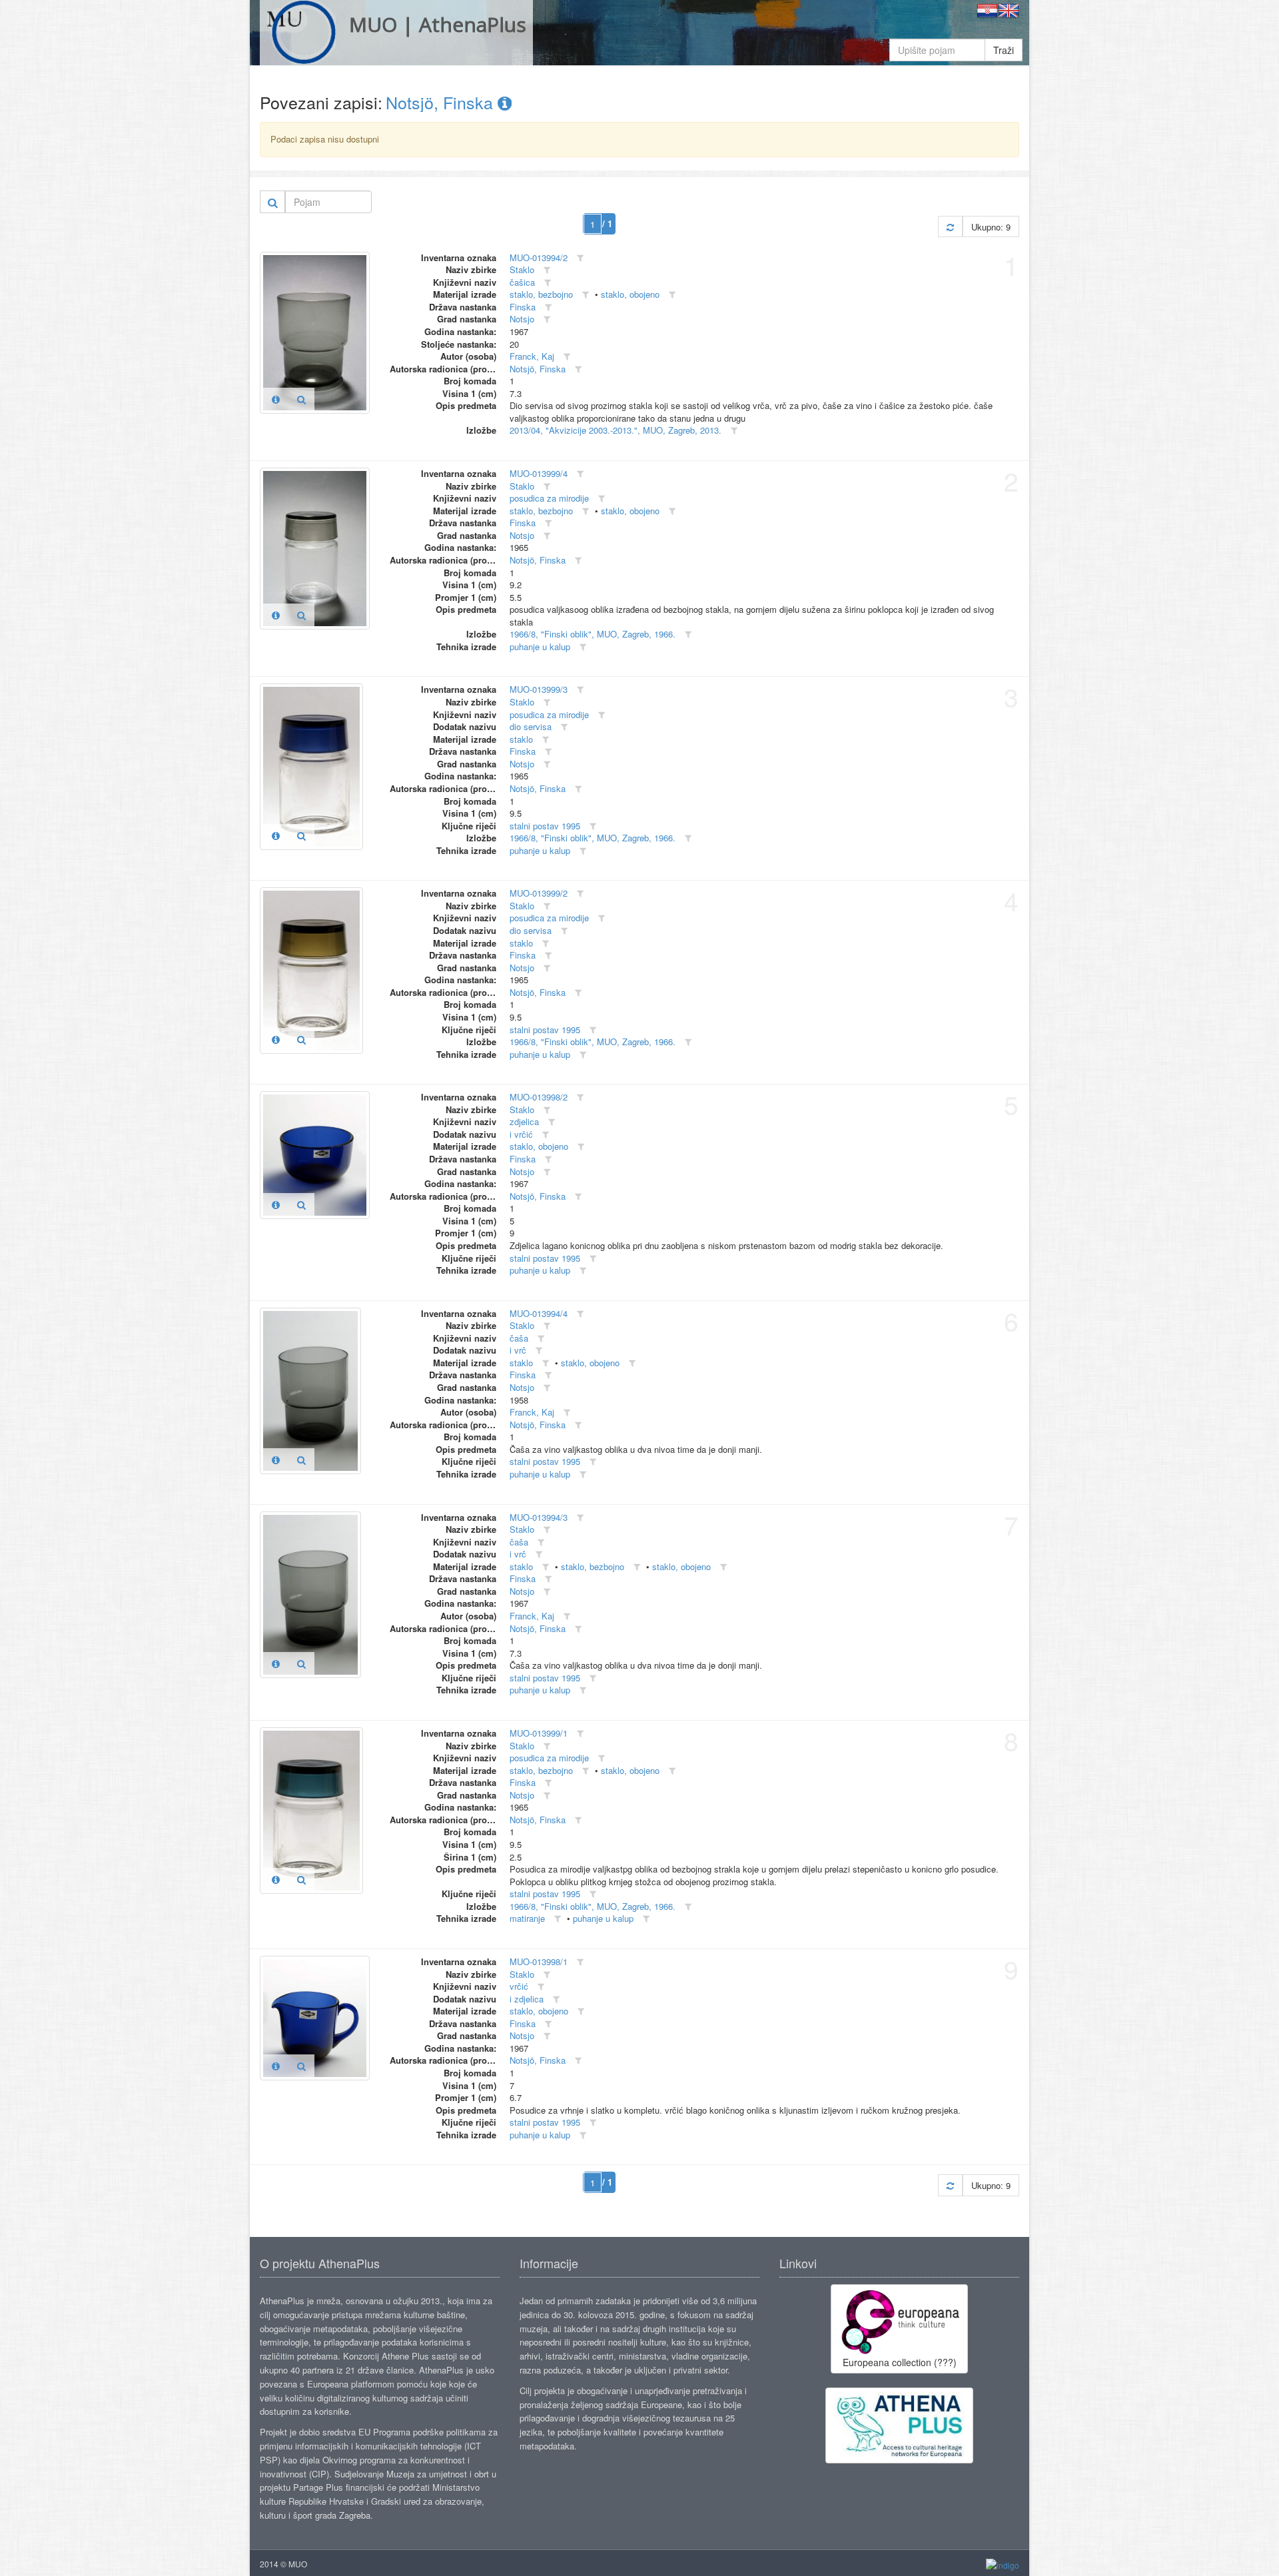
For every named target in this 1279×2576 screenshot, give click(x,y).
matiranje (527, 1918)
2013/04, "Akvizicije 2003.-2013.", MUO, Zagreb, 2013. (616, 430)
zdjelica (524, 1121)
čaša (519, 1338)
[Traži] (273, 202)
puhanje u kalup (540, 646)
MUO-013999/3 (539, 689)
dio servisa (531, 726)
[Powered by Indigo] (1003, 2564)
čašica (522, 282)
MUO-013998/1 (539, 1961)
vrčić (519, 1986)
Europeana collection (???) (900, 2362)
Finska (523, 307)
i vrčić (521, 1134)
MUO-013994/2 (539, 257)
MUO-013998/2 (539, 1097)
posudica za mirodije (549, 498)
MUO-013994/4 (539, 1313)
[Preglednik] (301, 399)
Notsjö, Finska (442, 102)
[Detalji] (276, 399)
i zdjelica (527, 1999)
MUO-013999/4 (539, 473)
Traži (1004, 50)
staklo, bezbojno (541, 294)
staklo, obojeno (630, 294)
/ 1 (607, 223)
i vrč (518, 1350)
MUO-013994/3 (539, 1517)
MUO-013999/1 (539, 1733)
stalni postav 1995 (545, 826)
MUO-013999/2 (539, 893)
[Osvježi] (950, 227)
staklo (521, 739)
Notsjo (522, 319)
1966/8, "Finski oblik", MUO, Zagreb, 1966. (593, 634)
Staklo (522, 269)
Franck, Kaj (532, 356)
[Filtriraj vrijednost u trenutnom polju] (580, 258)
